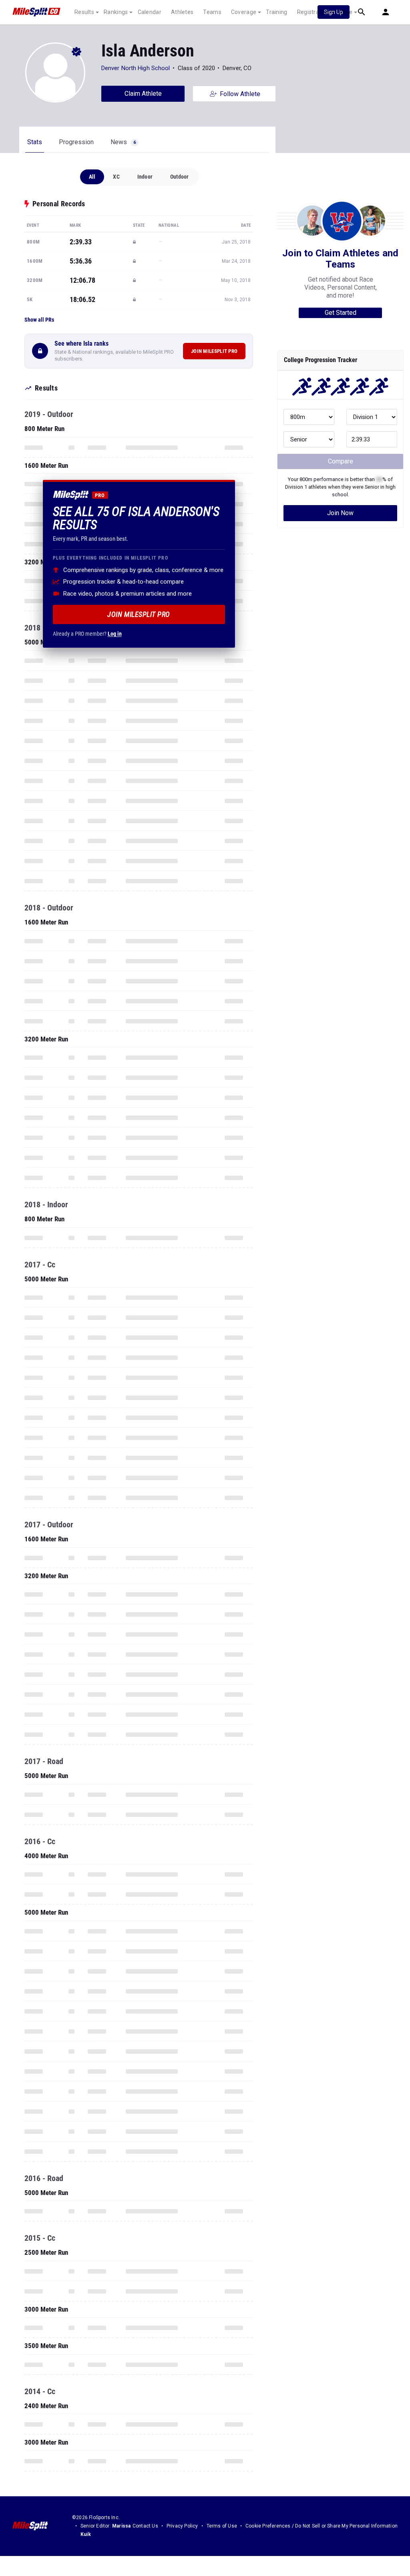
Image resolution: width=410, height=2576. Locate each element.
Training (276, 12)
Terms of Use (222, 2526)
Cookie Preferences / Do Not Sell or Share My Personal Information (322, 2526)
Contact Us (145, 2526)
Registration (313, 12)
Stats (35, 142)
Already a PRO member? (87, 634)
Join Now (340, 513)
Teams (212, 12)
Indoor (145, 177)
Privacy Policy (182, 2526)
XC (116, 177)
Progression (76, 142)
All (92, 177)
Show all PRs (39, 320)
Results (84, 12)
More (346, 12)
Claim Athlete (143, 94)
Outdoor (179, 177)
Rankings (116, 12)
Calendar (150, 12)
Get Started (341, 313)
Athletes (182, 12)
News (123, 142)
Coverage (244, 12)
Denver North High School (136, 68)
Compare (341, 461)
